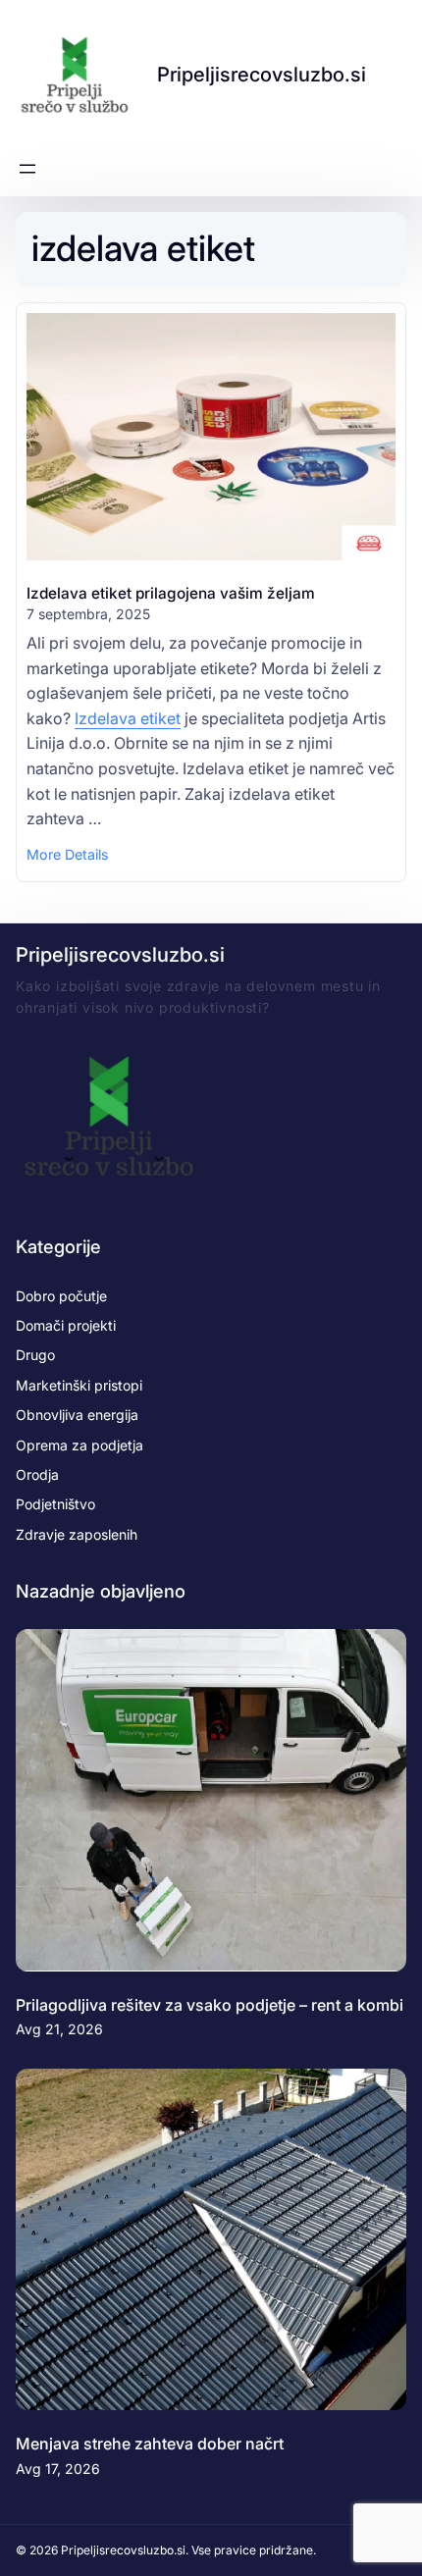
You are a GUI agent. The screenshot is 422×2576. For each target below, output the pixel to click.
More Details (67, 856)
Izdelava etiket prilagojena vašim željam (171, 593)
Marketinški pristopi (79, 1385)
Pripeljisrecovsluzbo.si (262, 74)
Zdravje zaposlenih (77, 1534)
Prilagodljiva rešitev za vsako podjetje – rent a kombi (210, 2005)
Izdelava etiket (128, 718)
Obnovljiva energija (77, 1415)
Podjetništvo (55, 1504)
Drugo (35, 1355)
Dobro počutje (61, 1296)
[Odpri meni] (27, 169)
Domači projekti (66, 1325)
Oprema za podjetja (79, 1445)
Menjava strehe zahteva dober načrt (150, 2444)
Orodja (37, 1474)
